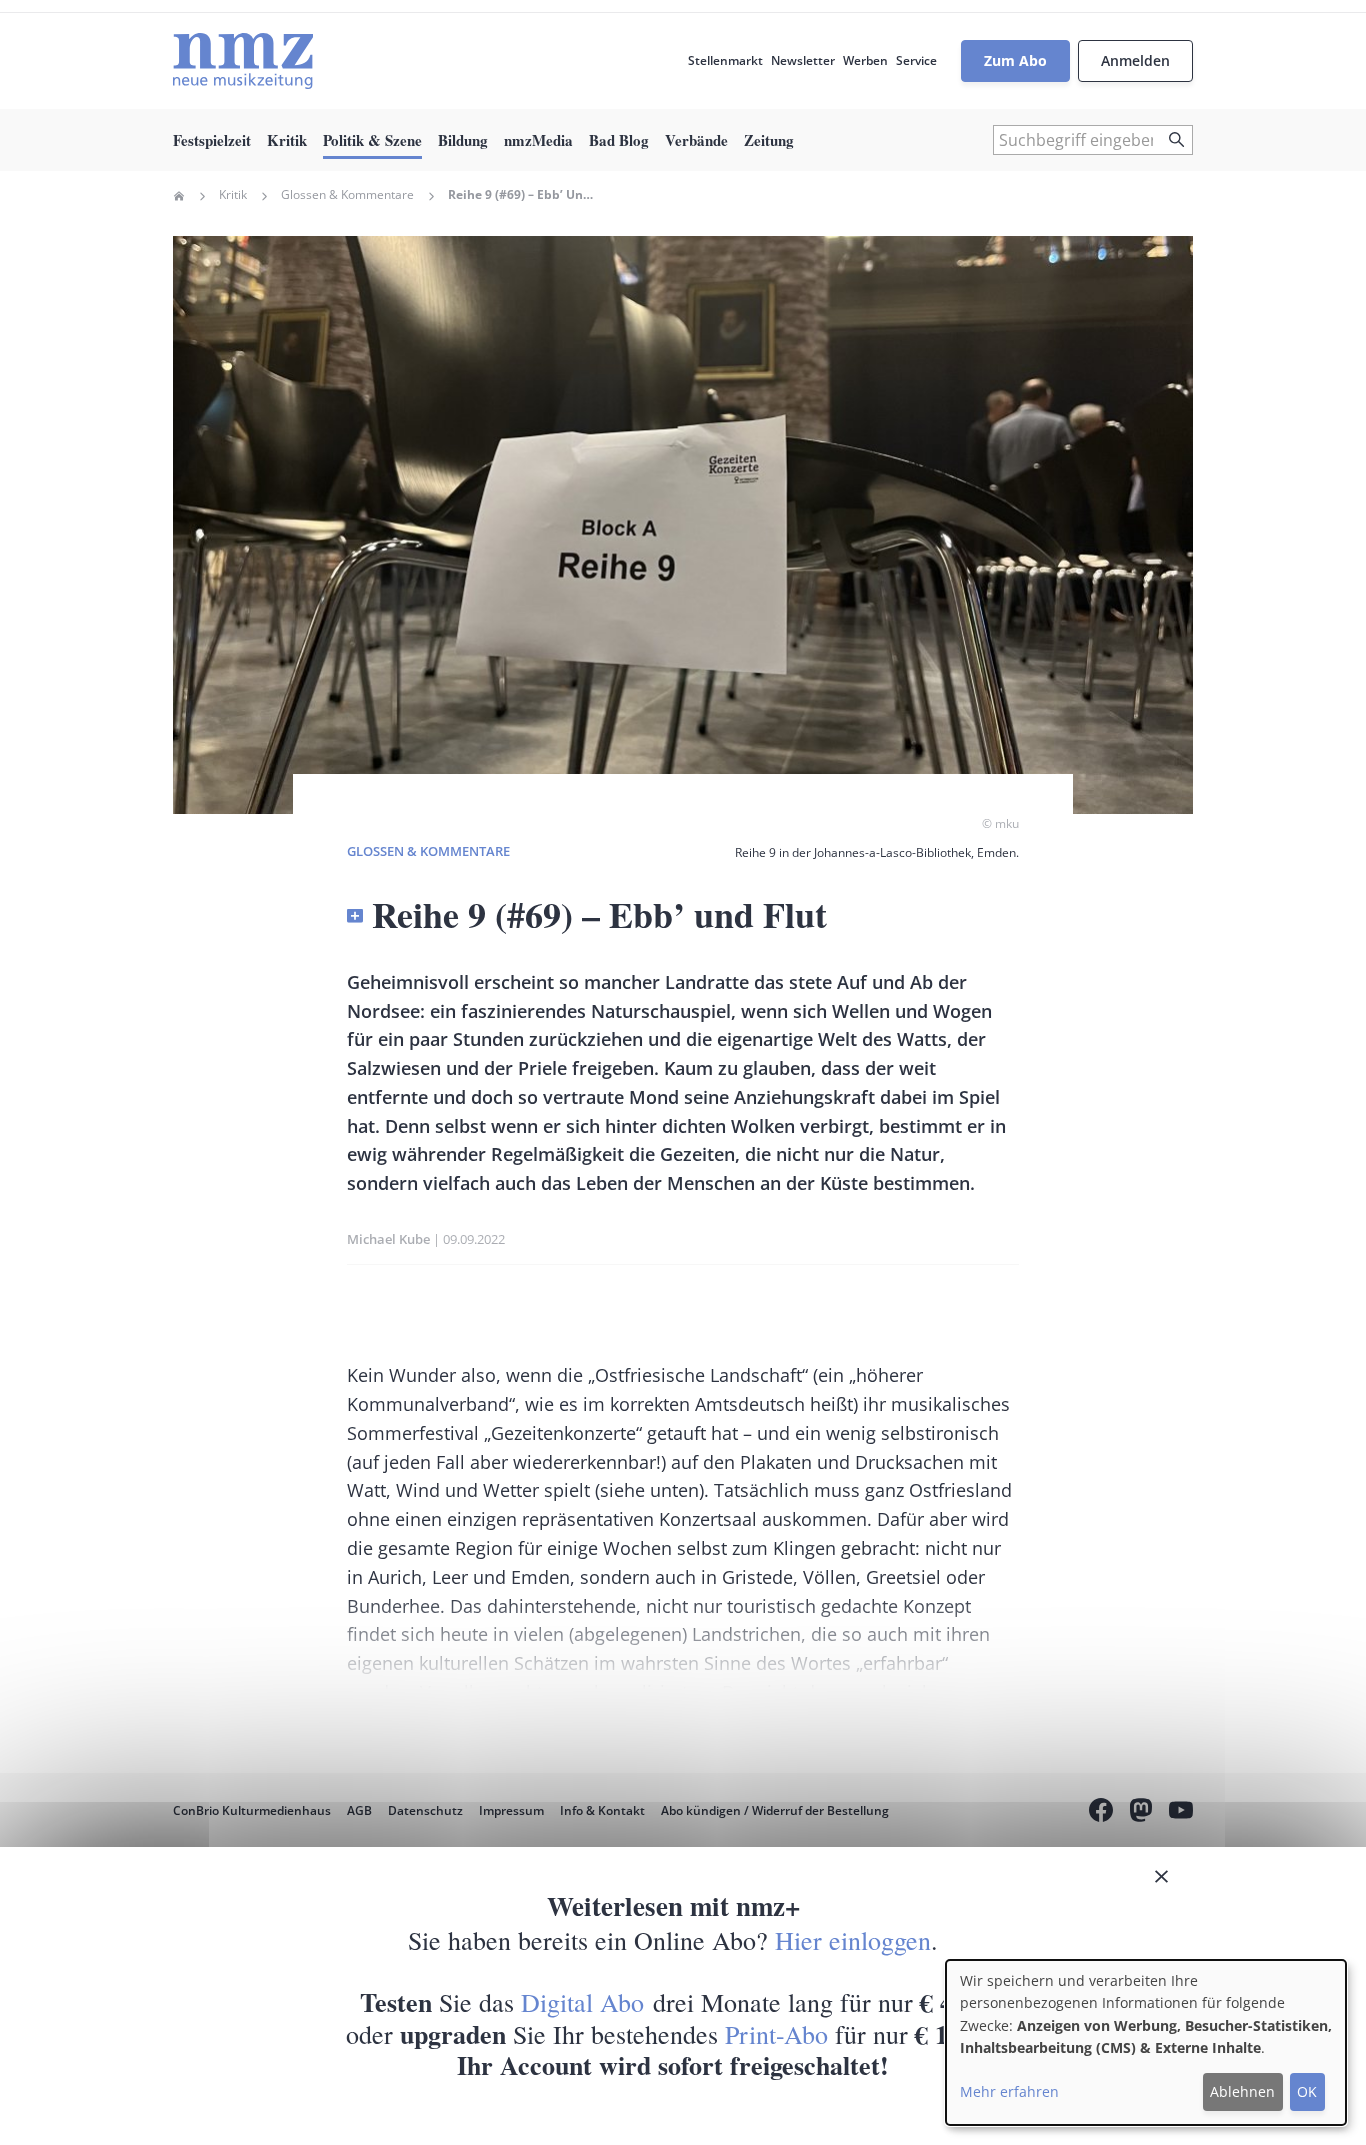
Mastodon (1141, 1813)
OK (1307, 2091)
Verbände (696, 140)
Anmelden (1135, 60)
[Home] (243, 61)
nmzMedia (538, 140)
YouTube (1181, 1813)
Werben (865, 60)
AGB (359, 1810)
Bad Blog (619, 140)
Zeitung (769, 140)
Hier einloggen (853, 1940)
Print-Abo (776, 2034)
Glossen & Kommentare (347, 195)
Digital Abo (582, 2002)
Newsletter (803, 60)
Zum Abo (1015, 60)
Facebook (1101, 1813)
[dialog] (1146, 2042)
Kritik (287, 140)
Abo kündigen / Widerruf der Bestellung (775, 1810)
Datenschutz (425, 1810)
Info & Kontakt (602, 1810)
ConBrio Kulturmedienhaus (252, 1810)
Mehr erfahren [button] (1009, 2091)
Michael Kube (388, 1239)
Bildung (463, 140)
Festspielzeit (212, 140)
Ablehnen (1242, 2091)
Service (916, 60)
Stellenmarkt (725, 60)
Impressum (511, 1810)
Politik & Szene (372, 140)
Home (179, 196)
